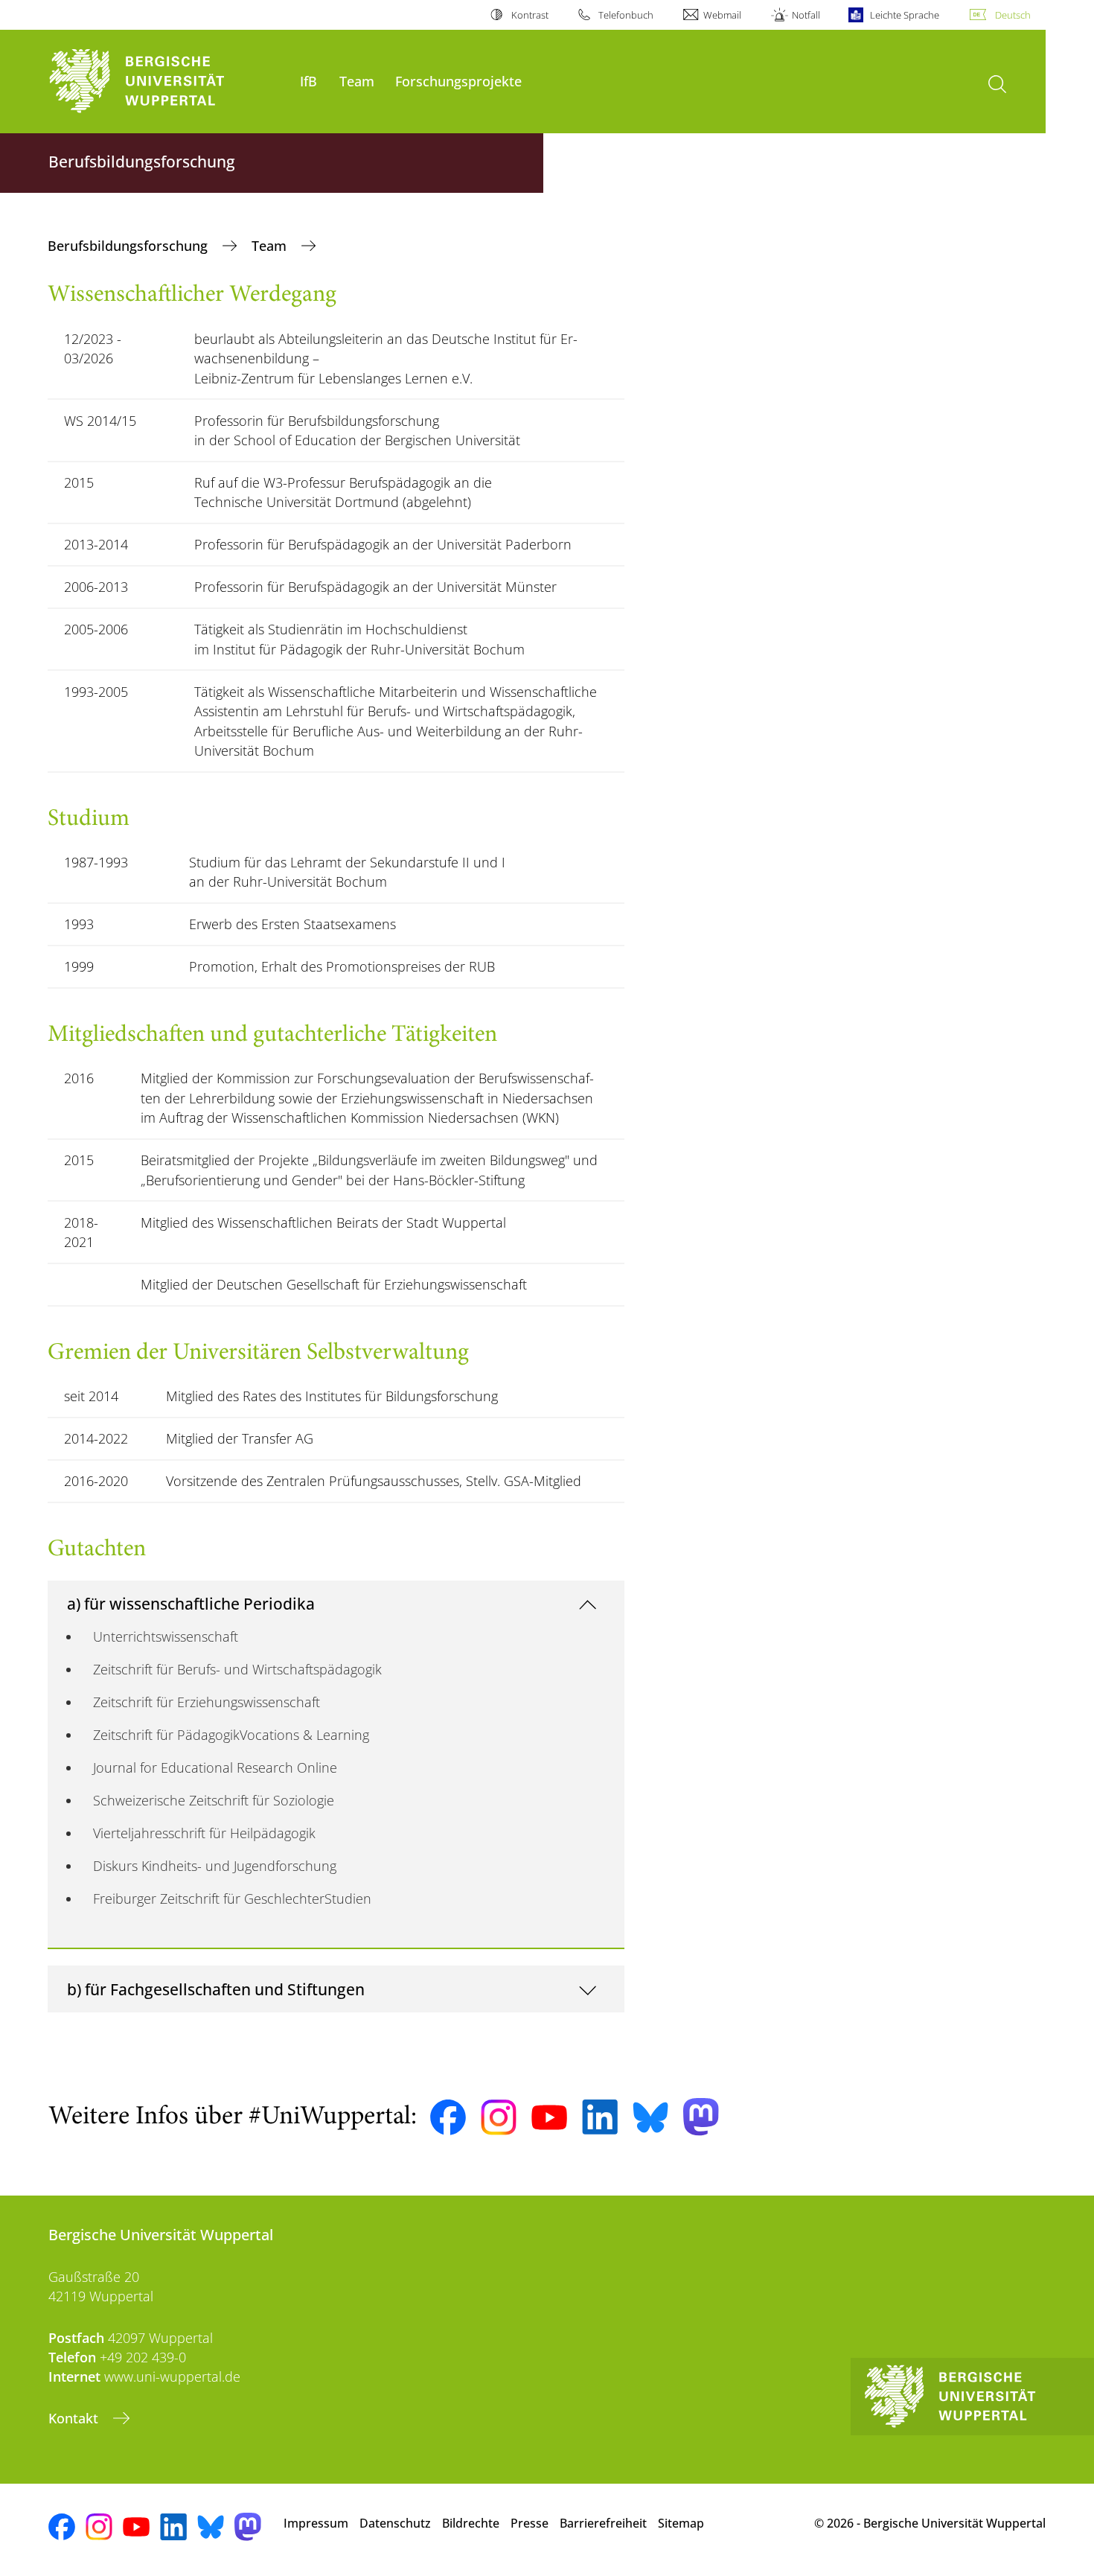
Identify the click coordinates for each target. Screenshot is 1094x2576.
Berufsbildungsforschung (129, 246)
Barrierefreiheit (603, 2523)
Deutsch (1013, 15)
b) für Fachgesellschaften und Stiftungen (216, 1989)
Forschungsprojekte (458, 81)
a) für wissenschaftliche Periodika (191, 1603)
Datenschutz (395, 2523)
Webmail (722, 15)
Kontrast (530, 15)
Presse (530, 2523)
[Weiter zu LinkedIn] (600, 2117)
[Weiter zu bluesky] (650, 2117)
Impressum (316, 2523)
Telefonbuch (626, 15)
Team (357, 81)
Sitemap (681, 2523)
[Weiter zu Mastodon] (701, 2117)
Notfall (806, 15)
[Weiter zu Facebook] (448, 2117)
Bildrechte (471, 2523)
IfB (308, 81)
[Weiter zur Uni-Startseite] (167, 82)
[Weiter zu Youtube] (549, 2117)
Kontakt (75, 2418)
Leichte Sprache (905, 15)
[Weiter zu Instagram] (499, 2117)
